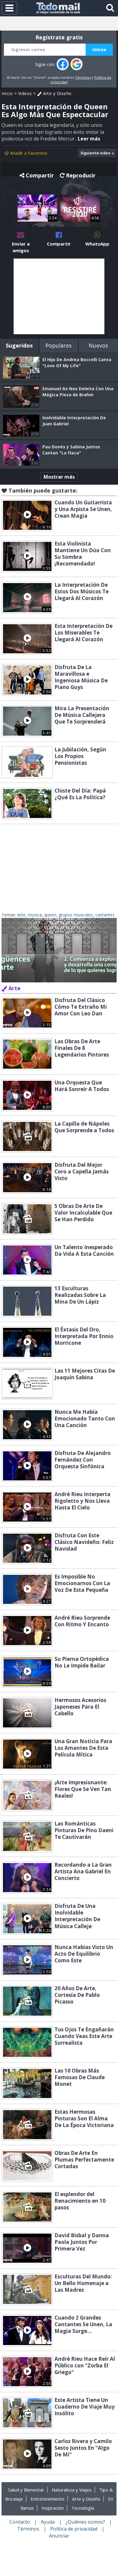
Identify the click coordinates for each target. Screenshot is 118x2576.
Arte (21, 915)
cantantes (105, 915)
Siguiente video (95, 153)
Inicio (7, 93)
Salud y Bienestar (26, 2490)
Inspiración (53, 2508)
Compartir (40, 175)
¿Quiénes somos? (85, 2522)
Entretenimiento (48, 2499)
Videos (25, 93)
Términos (83, 77)
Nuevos (98, 345)
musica (35, 915)
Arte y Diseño (57, 93)
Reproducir (81, 175)
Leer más (89, 139)
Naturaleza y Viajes (72, 2490)
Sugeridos (19, 345)
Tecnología (83, 2508)
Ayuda (48, 2522)
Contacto (20, 2522)
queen (50, 915)
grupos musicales (76, 915)
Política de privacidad (74, 2529)
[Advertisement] (59, 296)
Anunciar (59, 2536)
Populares (59, 345)
